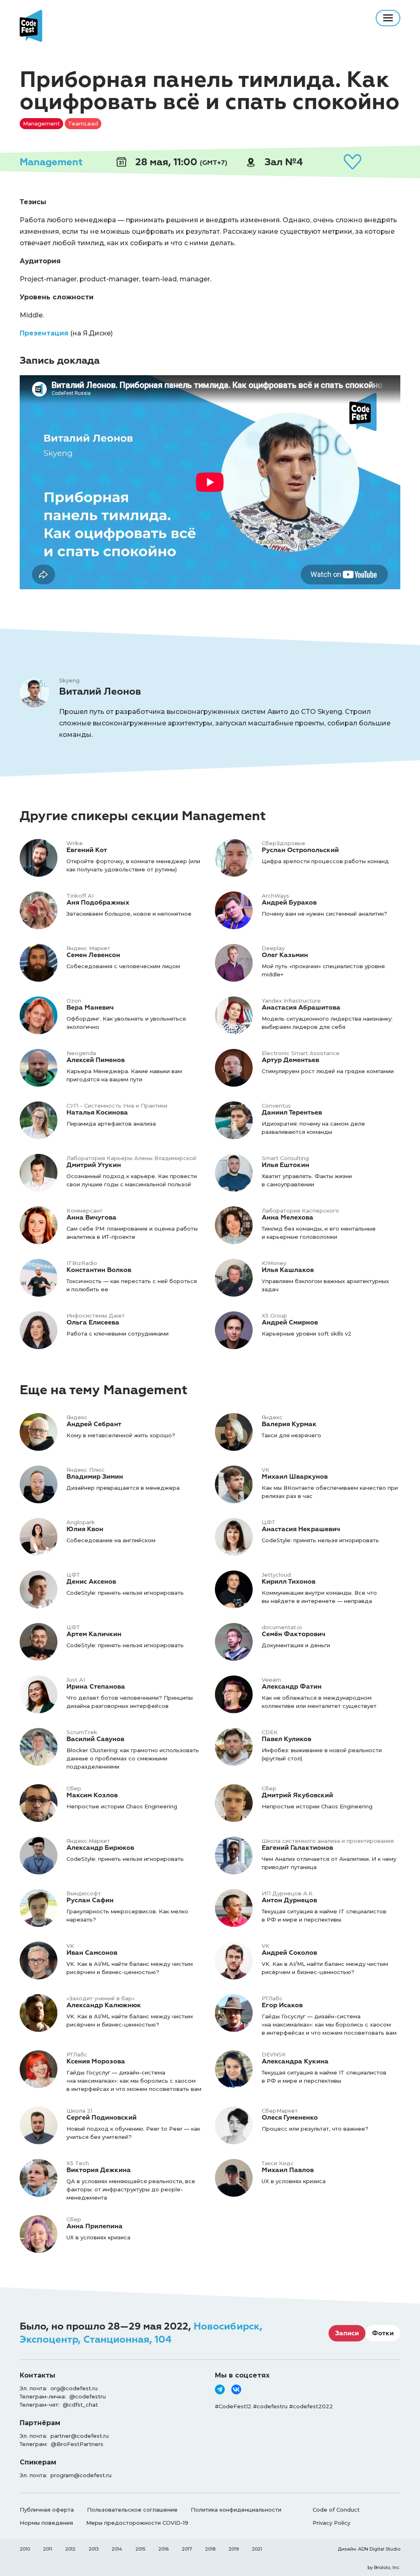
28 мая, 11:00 (180, 162)
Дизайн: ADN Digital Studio (369, 2549)
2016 (163, 2549)
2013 (94, 2549)
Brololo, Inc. (387, 2567)
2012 (70, 2549)
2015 (140, 2549)
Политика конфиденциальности (236, 2510)
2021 (257, 2549)
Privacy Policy (331, 2523)
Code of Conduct (336, 2510)
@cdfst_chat (80, 2405)
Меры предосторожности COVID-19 (137, 2523)
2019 (234, 2549)
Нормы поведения (46, 2523)
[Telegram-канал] (220, 2389)
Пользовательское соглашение (132, 2510)
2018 (210, 2549)
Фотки (383, 2333)
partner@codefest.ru (80, 2436)
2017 (187, 2549)
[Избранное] (352, 162)
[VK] (236, 2389)
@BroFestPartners (77, 2444)
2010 (25, 2549)
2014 (117, 2549)
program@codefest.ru (81, 2475)
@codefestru (88, 2396)
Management (51, 162)
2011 (48, 2549)
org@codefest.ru (74, 2388)
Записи (347, 2333)
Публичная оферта (47, 2510)
